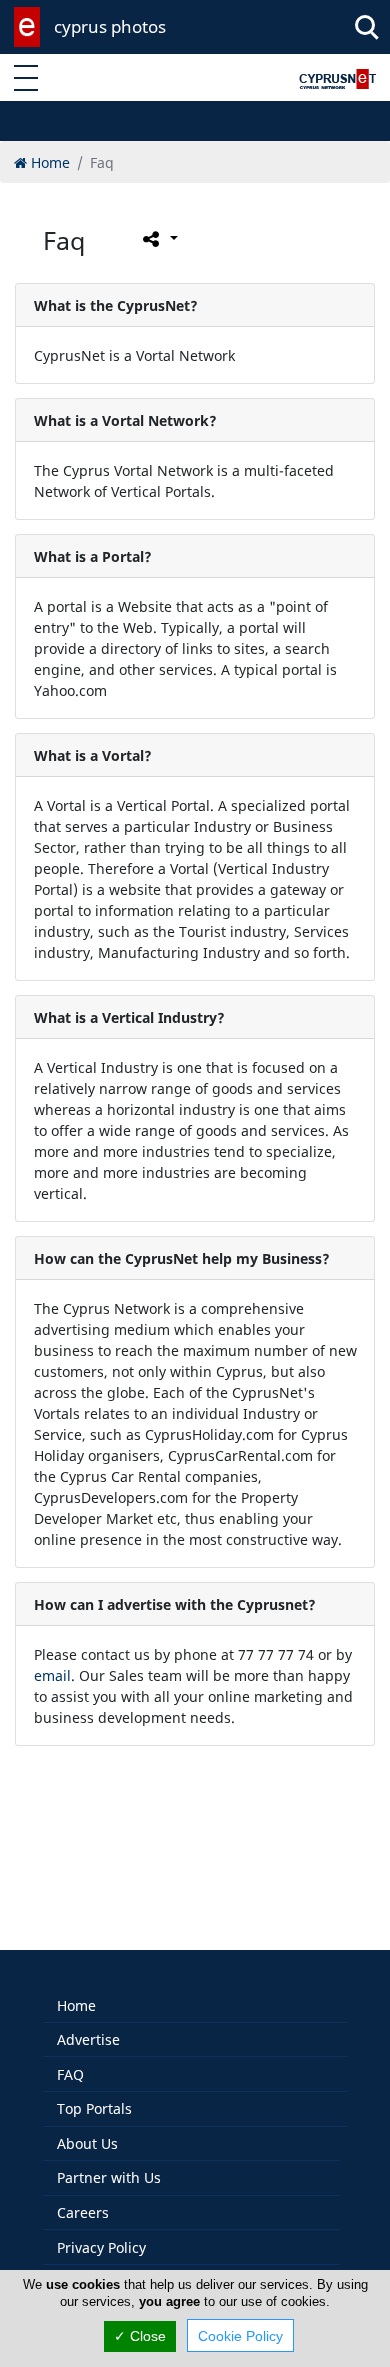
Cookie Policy (240, 2336)
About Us (87, 2143)
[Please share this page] (158, 239)
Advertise (88, 2039)
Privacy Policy (101, 2247)
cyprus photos (110, 26)
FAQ (70, 2074)
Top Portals (94, 2108)
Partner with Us (109, 2177)
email (52, 1675)
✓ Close (140, 2336)
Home (76, 2005)
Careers (83, 2212)
